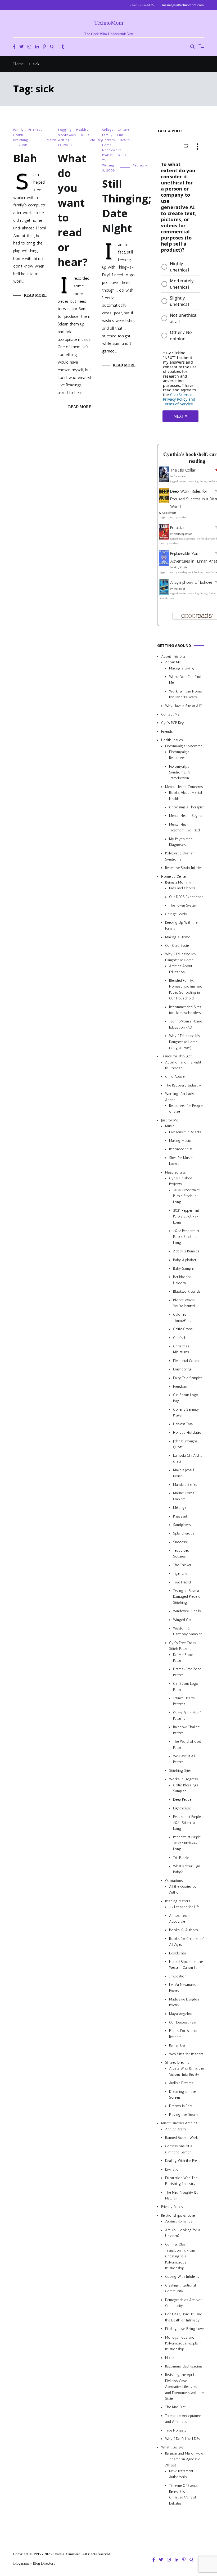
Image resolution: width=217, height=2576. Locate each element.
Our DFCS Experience (186, 897)
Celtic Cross (183, 1329)
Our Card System (178, 946)
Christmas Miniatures (181, 1349)
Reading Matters (178, 1901)
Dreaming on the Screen (182, 2095)
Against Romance (179, 2222)
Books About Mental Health (186, 796)
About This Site (173, 656)
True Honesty (176, 2430)
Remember (177, 2046)
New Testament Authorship (181, 2474)
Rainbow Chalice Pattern (186, 1730)
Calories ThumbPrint (182, 1318)
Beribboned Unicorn (182, 1280)
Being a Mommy (178, 882)
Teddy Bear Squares (182, 1554)
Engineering (182, 1370)
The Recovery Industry (183, 1085)
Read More (35, 295)
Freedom (180, 1386)
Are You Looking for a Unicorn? (183, 2233)
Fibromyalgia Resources (179, 755)
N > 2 (170, 2358)
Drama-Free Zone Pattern (187, 1672)
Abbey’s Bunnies (186, 1251)
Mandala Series (185, 1485)
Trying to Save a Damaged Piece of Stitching (187, 1597)
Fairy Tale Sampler (187, 1378)
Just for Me (170, 1120)
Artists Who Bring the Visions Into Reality (186, 2072)
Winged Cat (182, 1620)
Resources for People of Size (186, 1109)
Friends (34, 130)
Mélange (180, 1508)
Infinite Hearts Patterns (184, 1701)
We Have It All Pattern (184, 1759)
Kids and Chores (182, 888)
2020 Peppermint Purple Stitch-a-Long (186, 1196)
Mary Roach (180, 568)
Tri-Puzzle (181, 1858)
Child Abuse (175, 1077)
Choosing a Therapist (186, 807)
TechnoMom (109, 23)
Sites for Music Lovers (181, 1161)
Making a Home (178, 937)
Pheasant (180, 1516)
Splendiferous (184, 1534)
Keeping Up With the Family (181, 925)
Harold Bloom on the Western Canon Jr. (186, 1965)
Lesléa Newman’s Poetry (183, 1988)
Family (19, 130)
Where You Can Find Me (185, 680)
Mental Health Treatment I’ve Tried (184, 827)
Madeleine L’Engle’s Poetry (184, 2002)
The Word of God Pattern (187, 1745)
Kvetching (21, 140)
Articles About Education (181, 969)
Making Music (180, 1141)
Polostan (178, 528)
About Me (173, 662)
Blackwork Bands (187, 1292)
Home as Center (174, 877)
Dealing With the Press (183, 2161)
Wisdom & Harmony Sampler (187, 1631)
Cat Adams (180, 477)
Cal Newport (169, 513)
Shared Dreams (177, 2063)
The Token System (183, 906)
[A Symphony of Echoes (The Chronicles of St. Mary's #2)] (164, 593)
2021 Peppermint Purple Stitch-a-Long (186, 1216)
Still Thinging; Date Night (127, 206)
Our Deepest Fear (183, 2023)
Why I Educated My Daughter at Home (181, 957)
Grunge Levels (176, 914)
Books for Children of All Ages (186, 1942)
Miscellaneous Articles (179, 2123)
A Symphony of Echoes (191, 582)
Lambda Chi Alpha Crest (188, 1459)
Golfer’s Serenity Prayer (186, 1412)
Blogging (65, 130)
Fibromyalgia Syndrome (184, 746)
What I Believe (172, 2448)
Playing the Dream (183, 2115)
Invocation (178, 1976)
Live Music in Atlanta (185, 1132)
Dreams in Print (181, 2106)
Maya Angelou (181, 2014)
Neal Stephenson (183, 534)
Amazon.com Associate (180, 1919)
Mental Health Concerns (184, 787)
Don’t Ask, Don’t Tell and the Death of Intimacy (184, 2317)
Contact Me (170, 714)
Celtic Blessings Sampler (186, 1788)
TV (104, 160)
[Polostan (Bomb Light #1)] (164, 538)
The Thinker (182, 1565)
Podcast (108, 155)
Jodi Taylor (179, 589)
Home (107, 145)
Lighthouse (182, 1808)
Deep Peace (182, 1800)
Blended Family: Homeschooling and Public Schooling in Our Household (186, 989)
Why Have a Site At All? (184, 706)
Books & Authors (184, 1930)
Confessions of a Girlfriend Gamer (179, 2149)
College (108, 130)
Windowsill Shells (187, 1611)
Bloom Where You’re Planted (184, 1303)
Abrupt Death (175, 2129)
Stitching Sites (180, 1771)
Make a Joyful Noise (184, 1473)
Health (18, 135)
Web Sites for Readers (186, 2054)
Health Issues (172, 740)
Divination (173, 2169)
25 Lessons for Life (184, 1907)
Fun (120, 135)
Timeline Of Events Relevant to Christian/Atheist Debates (183, 2494)
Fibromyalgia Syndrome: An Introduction (180, 772)
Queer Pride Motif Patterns (187, 1716)
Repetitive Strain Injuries (184, 868)
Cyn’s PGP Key (173, 723)
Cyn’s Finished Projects (181, 1181)
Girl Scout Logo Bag (186, 1398)
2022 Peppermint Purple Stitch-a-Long (186, 1237)
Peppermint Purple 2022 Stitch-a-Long (187, 1843)
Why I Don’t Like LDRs (183, 2439)
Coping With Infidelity (182, 2277)
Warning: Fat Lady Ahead (180, 1097)
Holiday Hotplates (187, 1433)
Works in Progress (184, 1779)
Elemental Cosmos (188, 1361)
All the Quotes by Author (183, 1889)
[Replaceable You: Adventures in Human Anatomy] (164, 564)
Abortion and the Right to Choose (183, 1065)
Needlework (67, 135)
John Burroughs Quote (185, 1444)
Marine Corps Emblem (184, 1496)
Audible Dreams (181, 2083)
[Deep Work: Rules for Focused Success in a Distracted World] (164, 502)
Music (170, 1126)
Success (180, 1542)
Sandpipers (182, 1525)
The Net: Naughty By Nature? (182, 2195)
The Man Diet (175, 2407)
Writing (64, 140)
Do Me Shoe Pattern (183, 1658)
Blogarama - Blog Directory (34, 2563)
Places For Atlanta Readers (183, 2034)
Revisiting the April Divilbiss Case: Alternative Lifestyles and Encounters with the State (184, 2387)
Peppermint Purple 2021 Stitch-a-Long (187, 1823)
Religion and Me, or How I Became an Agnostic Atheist (184, 2459)
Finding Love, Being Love (184, 2329)
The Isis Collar (183, 470)
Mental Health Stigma (186, 816)
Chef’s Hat (181, 1338)
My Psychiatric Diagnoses (181, 842)
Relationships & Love (178, 2215)
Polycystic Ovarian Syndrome (180, 856)
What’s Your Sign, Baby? (187, 1869)
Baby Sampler (184, 1268)
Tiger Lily (180, 1574)
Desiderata (177, 1953)
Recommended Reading (184, 2366)
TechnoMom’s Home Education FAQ (186, 1024)
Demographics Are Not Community (183, 2303)
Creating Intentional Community (180, 2288)
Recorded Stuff (181, 1149)
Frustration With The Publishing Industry (181, 2181)
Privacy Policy (172, 2207)
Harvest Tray (183, 1424)
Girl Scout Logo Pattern (186, 1687)
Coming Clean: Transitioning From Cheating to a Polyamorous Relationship (180, 2256)
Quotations (174, 1881)
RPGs (85, 135)
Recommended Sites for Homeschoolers (185, 1010)
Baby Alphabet (185, 1260)
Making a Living (182, 668)
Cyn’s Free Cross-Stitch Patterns (184, 1646)
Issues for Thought (176, 1056)
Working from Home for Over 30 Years (185, 694)
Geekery (109, 140)
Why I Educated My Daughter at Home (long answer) (185, 1042)
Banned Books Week (182, 2138)
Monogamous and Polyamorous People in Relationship (183, 2343)
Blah (25, 158)
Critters (124, 130)
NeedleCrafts (175, 1172)
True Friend (182, 1582)
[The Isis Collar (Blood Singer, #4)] (164, 481)
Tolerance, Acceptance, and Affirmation (183, 2419)
